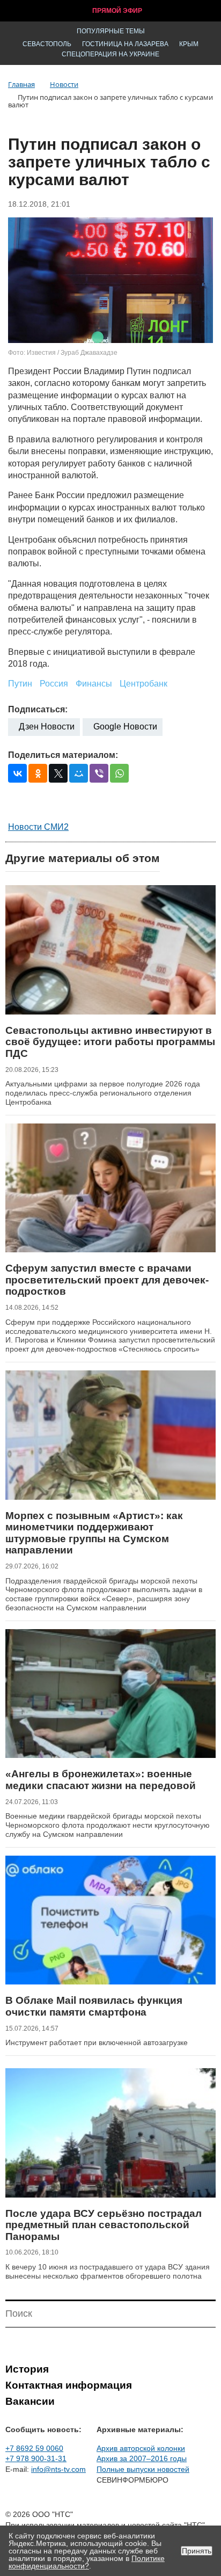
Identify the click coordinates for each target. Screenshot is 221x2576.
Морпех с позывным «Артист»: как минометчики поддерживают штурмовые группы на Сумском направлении (94, 1533)
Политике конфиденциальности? (87, 2562)
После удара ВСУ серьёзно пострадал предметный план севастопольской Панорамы (104, 2225)
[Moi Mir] (79, 773)
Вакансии (30, 2401)
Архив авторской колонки (141, 2448)
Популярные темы (111, 31)
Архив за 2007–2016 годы (142, 2458)
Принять (197, 2551)
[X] (58, 773)
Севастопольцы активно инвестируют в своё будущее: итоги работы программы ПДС (110, 1042)
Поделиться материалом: (63, 755)
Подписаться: (38, 709)
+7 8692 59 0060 (34, 2448)
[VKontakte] (17, 773)
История (27, 2369)
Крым (189, 44)
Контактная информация (69, 2385)
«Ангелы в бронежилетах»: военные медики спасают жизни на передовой (101, 1780)
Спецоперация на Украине (110, 54)
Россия (54, 684)
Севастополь (47, 44)
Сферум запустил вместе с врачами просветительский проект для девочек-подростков (107, 1280)
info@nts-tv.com (58, 2469)
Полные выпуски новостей (143, 2469)
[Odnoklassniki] (38, 773)
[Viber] (99, 773)
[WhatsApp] (119, 773)
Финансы (94, 684)
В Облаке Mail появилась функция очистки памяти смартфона (94, 2006)
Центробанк (143, 684)
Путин (20, 684)
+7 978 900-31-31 (36, 2458)
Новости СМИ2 (38, 827)
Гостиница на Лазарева (125, 44)
